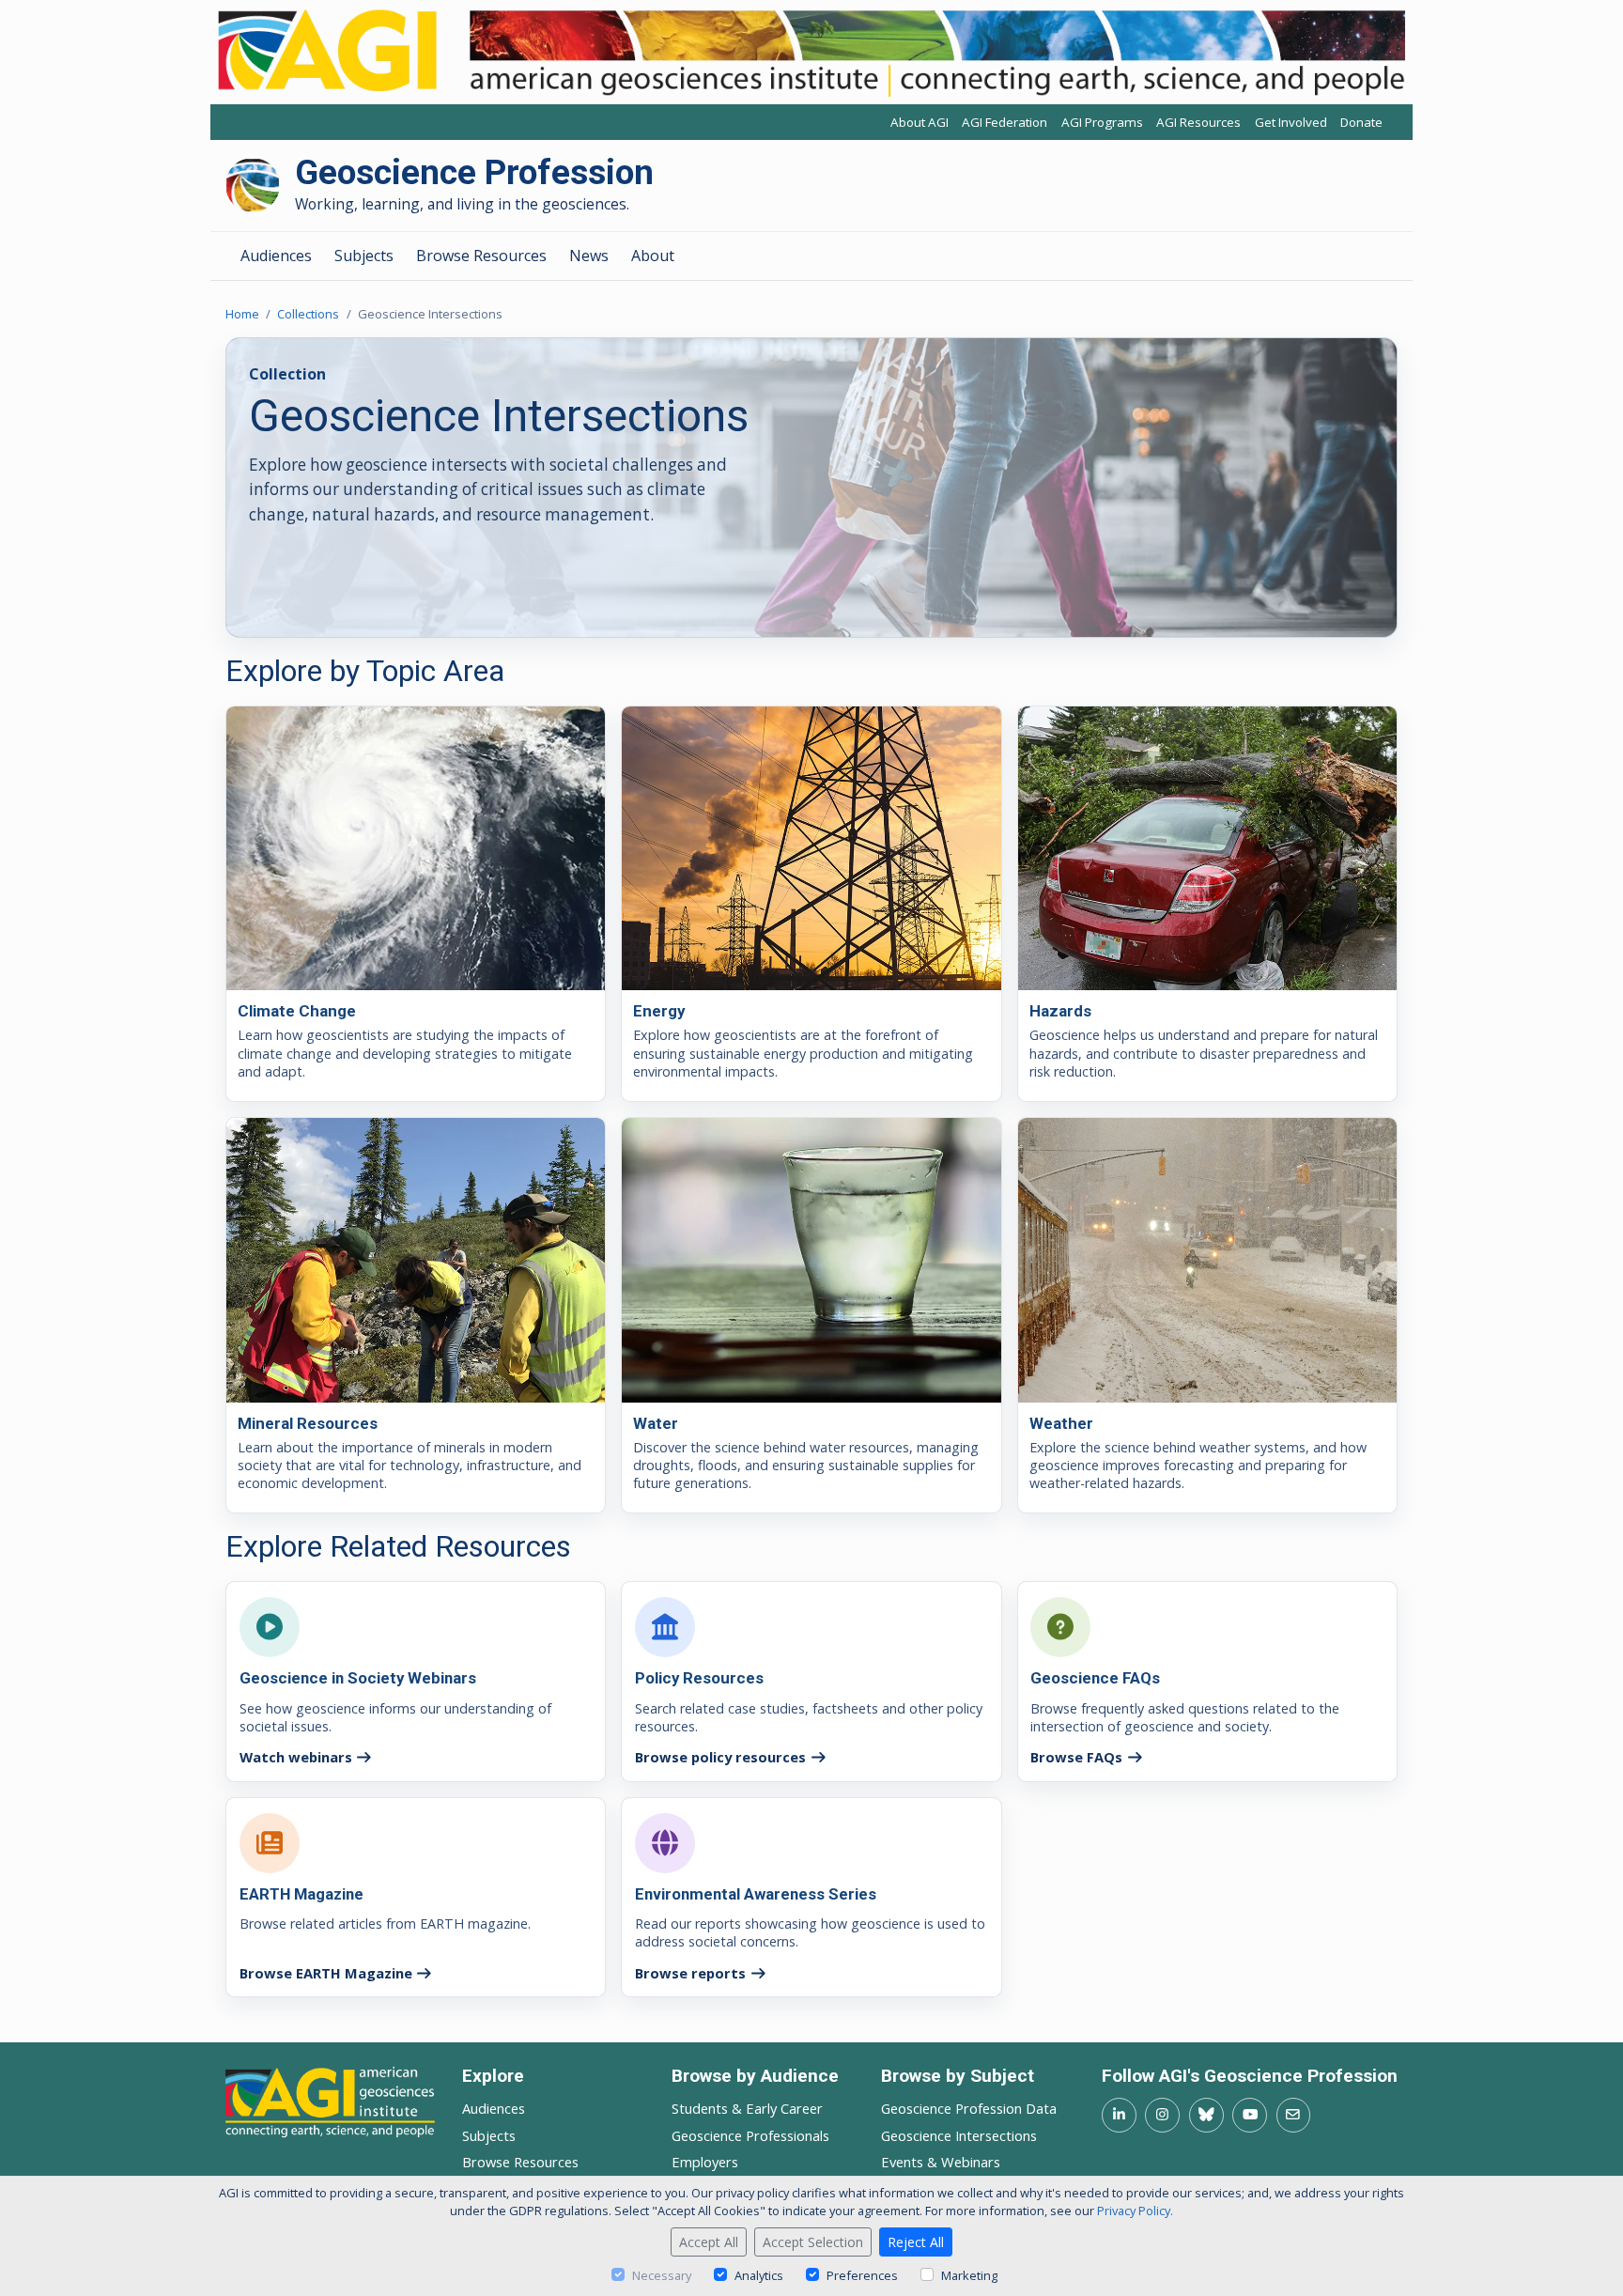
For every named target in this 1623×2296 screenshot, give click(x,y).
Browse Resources (481, 256)
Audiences (276, 256)
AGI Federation (1005, 123)
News (589, 256)
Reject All (916, 2242)
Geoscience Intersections (959, 2135)
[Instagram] (1162, 2115)
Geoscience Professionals (750, 2135)
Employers (705, 2162)
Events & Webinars (941, 2162)
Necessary (662, 2275)
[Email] (1294, 2115)
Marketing (969, 2275)
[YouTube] (1250, 2115)
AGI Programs (1102, 123)
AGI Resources (1198, 123)
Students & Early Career (747, 2108)
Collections (308, 314)
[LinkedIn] (1119, 2115)
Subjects (364, 256)
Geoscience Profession (474, 173)
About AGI (920, 123)
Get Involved (1291, 123)
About (653, 256)
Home (242, 314)
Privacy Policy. (1135, 2211)
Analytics (759, 2275)
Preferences (862, 2275)
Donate (1361, 123)
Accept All (709, 2242)
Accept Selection (813, 2242)
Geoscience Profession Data (969, 2108)
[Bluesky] (1206, 2115)
